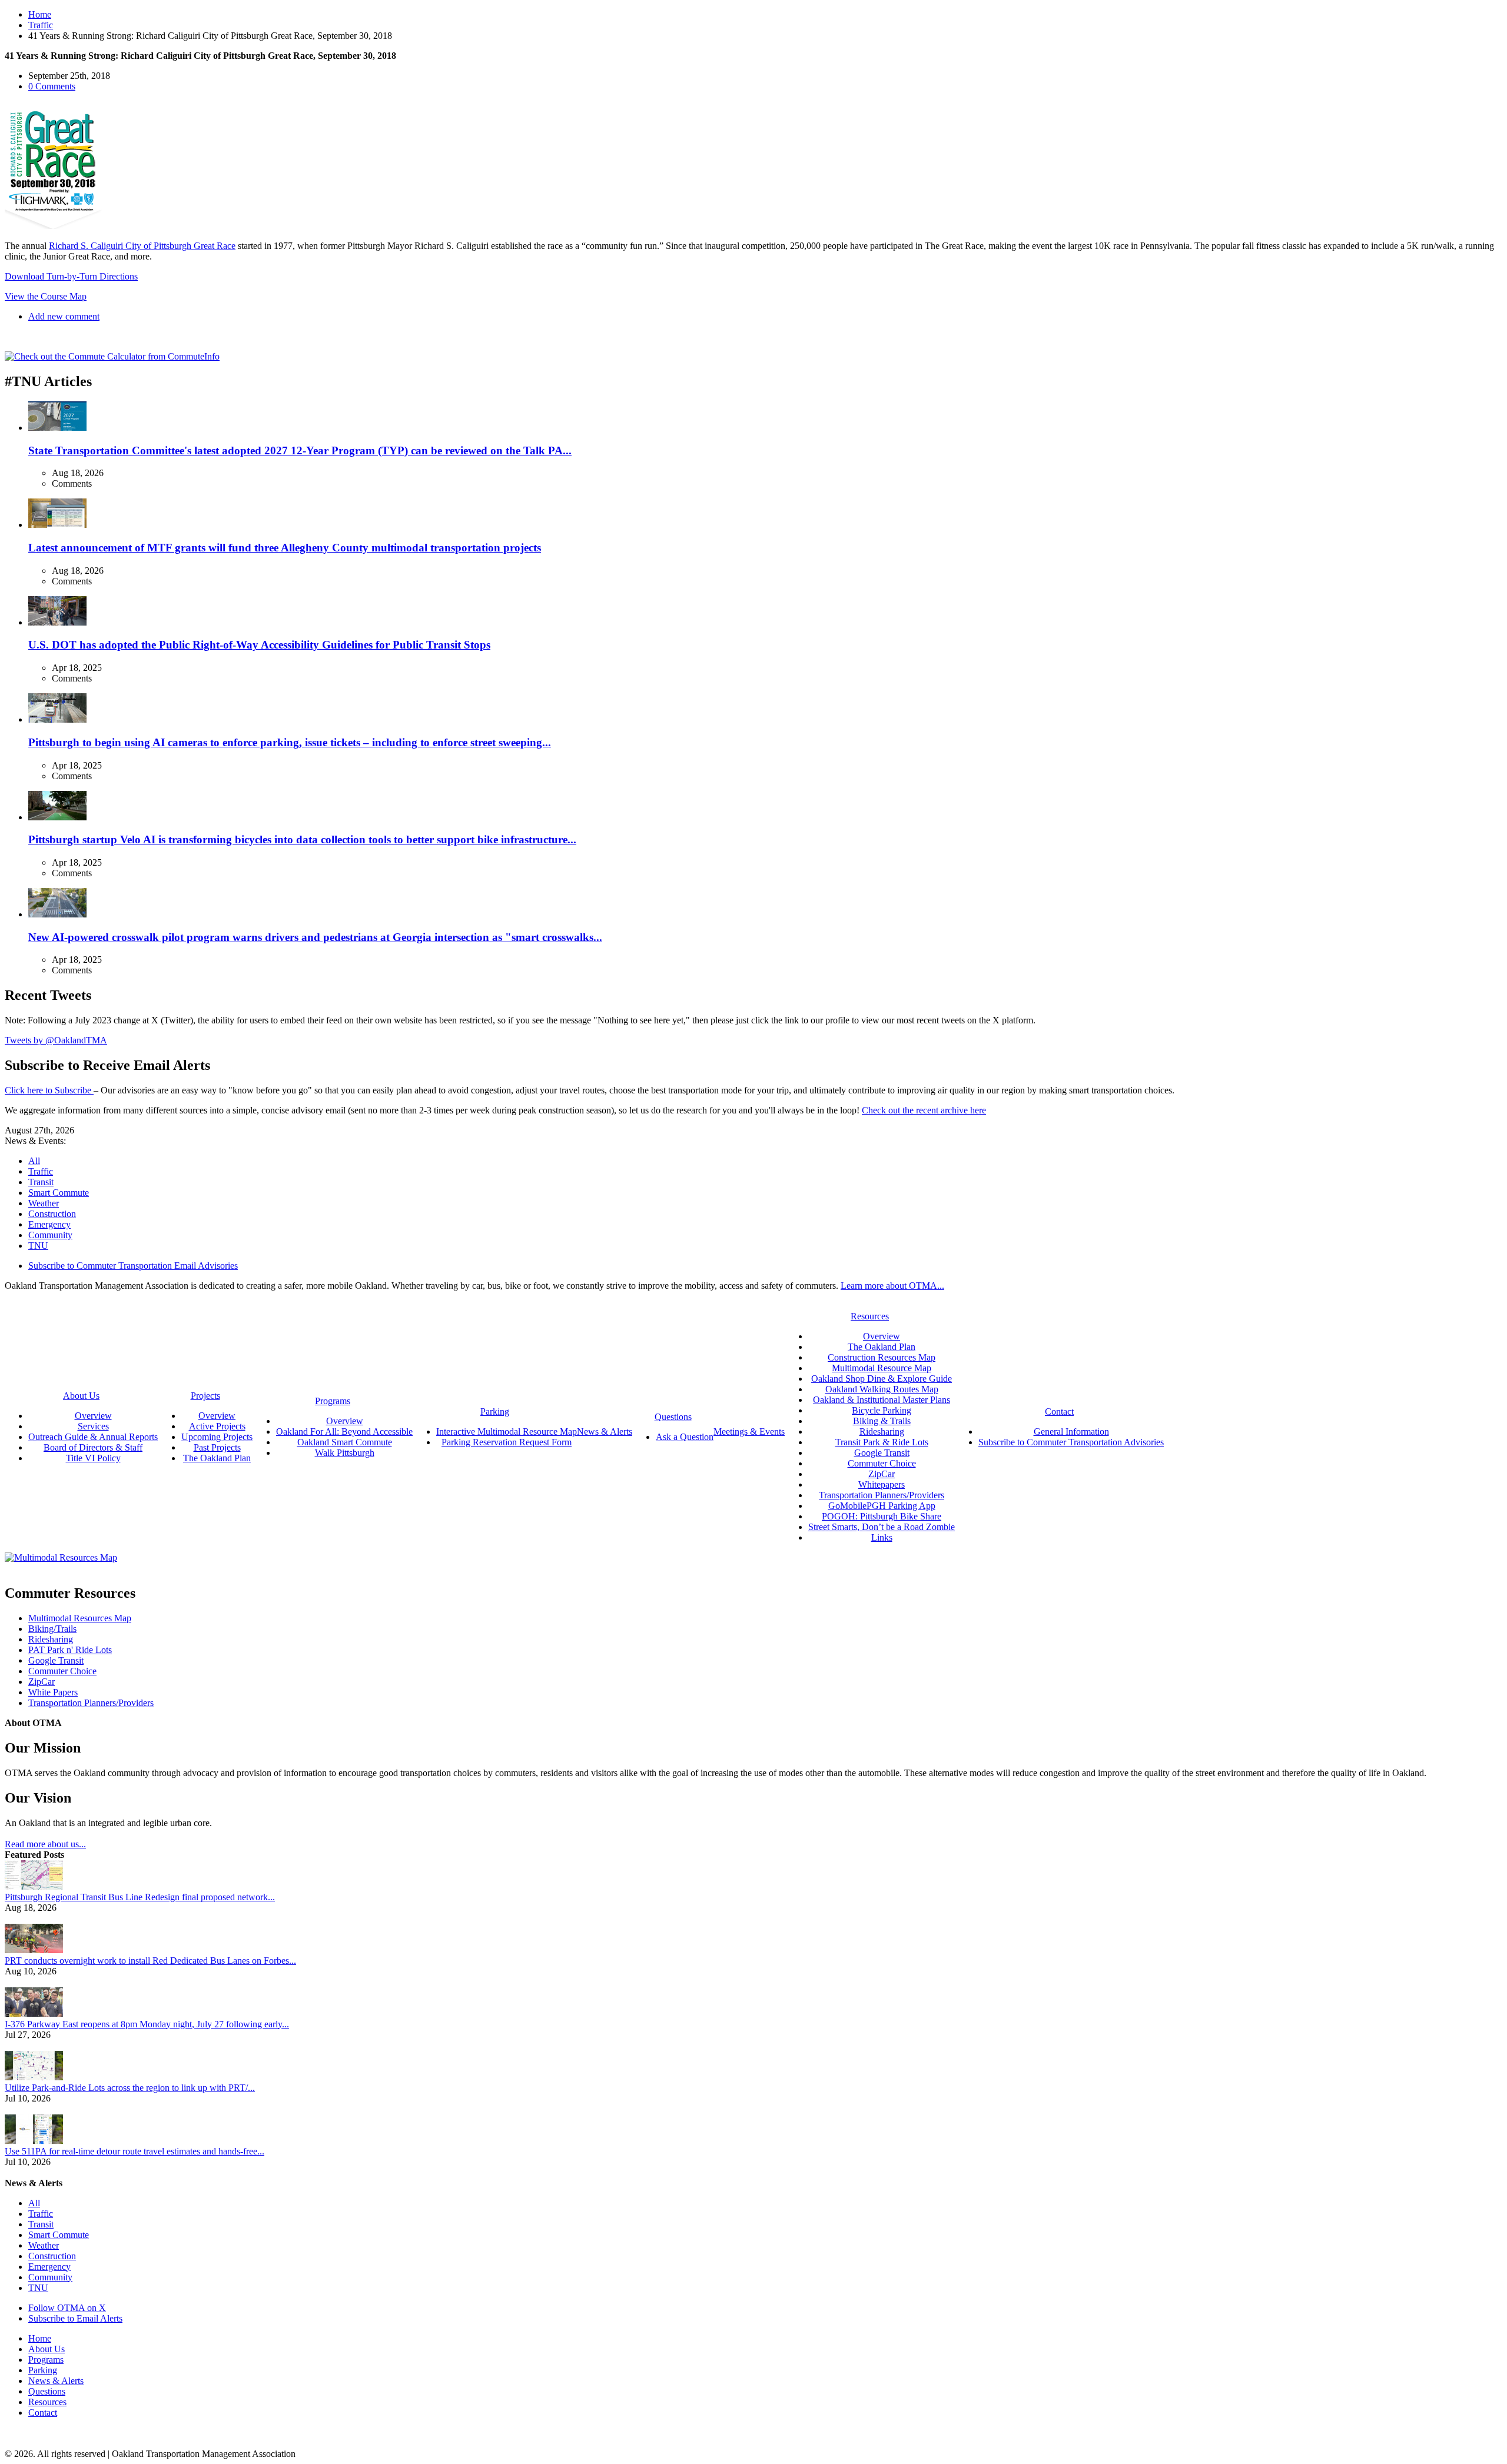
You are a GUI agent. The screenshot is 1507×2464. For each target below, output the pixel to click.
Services (93, 1426)
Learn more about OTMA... (892, 1286)
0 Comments (52, 86)
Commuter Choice (882, 1463)
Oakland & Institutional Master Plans (882, 1400)
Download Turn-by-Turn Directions (71, 276)
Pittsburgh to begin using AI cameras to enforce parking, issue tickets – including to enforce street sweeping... (290, 742)
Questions (47, 2391)
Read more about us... (45, 1844)
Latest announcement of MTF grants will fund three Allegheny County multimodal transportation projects (285, 548)
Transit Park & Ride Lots (882, 1442)
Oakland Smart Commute (345, 1442)
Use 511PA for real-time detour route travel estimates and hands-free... (135, 2151)
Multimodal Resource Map (882, 1368)
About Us (47, 2349)
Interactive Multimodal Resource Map (507, 1431)
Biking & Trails (882, 1421)
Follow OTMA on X (67, 2308)
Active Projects (217, 1426)
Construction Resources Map (882, 1357)
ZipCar (882, 1474)
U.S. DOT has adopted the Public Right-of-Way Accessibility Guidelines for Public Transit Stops (259, 645)
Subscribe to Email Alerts (75, 2318)
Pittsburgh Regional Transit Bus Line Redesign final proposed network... (140, 1897)
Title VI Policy (93, 1458)
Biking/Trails (52, 1629)
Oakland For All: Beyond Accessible (344, 1431)
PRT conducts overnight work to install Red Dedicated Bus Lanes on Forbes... (150, 1961)
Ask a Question (685, 1437)
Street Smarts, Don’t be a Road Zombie (882, 1527)
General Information (1071, 1431)
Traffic (41, 25)
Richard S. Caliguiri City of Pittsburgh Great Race (142, 246)
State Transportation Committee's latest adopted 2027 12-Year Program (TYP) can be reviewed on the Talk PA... (300, 450)
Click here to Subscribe (49, 1090)
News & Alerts (56, 2381)
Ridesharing (882, 1431)
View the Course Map (46, 296)
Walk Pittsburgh (345, 1453)
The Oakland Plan (217, 1458)
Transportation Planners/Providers (882, 1495)
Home (40, 14)
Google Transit (882, 1453)
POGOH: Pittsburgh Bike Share (882, 1516)
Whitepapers (882, 1484)
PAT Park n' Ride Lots (70, 1650)
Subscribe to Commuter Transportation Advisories (1071, 1442)
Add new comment (64, 316)
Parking (43, 2370)
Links (882, 1537)
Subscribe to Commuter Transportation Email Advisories (133, 1266)
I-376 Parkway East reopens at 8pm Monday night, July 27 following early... (147, 2024)
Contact (43, 2413)
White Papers (53, 1692)
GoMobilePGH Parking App (882, 1506)
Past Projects (217, 1447)
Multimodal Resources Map (80, 1618)
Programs (46, 2360)
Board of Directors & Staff (93, 1447)
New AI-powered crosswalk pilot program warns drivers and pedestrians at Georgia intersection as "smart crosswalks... (315, 937)
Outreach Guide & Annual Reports (93, 1437)
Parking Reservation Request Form (507, 1442)
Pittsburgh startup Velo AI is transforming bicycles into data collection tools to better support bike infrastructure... (302, 839)
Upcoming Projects (217, 1437)
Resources (47, 2402)
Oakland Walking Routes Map (882, 1389)
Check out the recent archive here (924, 1110)
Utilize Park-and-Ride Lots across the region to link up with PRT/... (130, 2088)
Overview (93, 1416)
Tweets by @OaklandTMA (56, 1040)
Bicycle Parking (882, 1410)
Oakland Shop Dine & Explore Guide (882, 1379)
